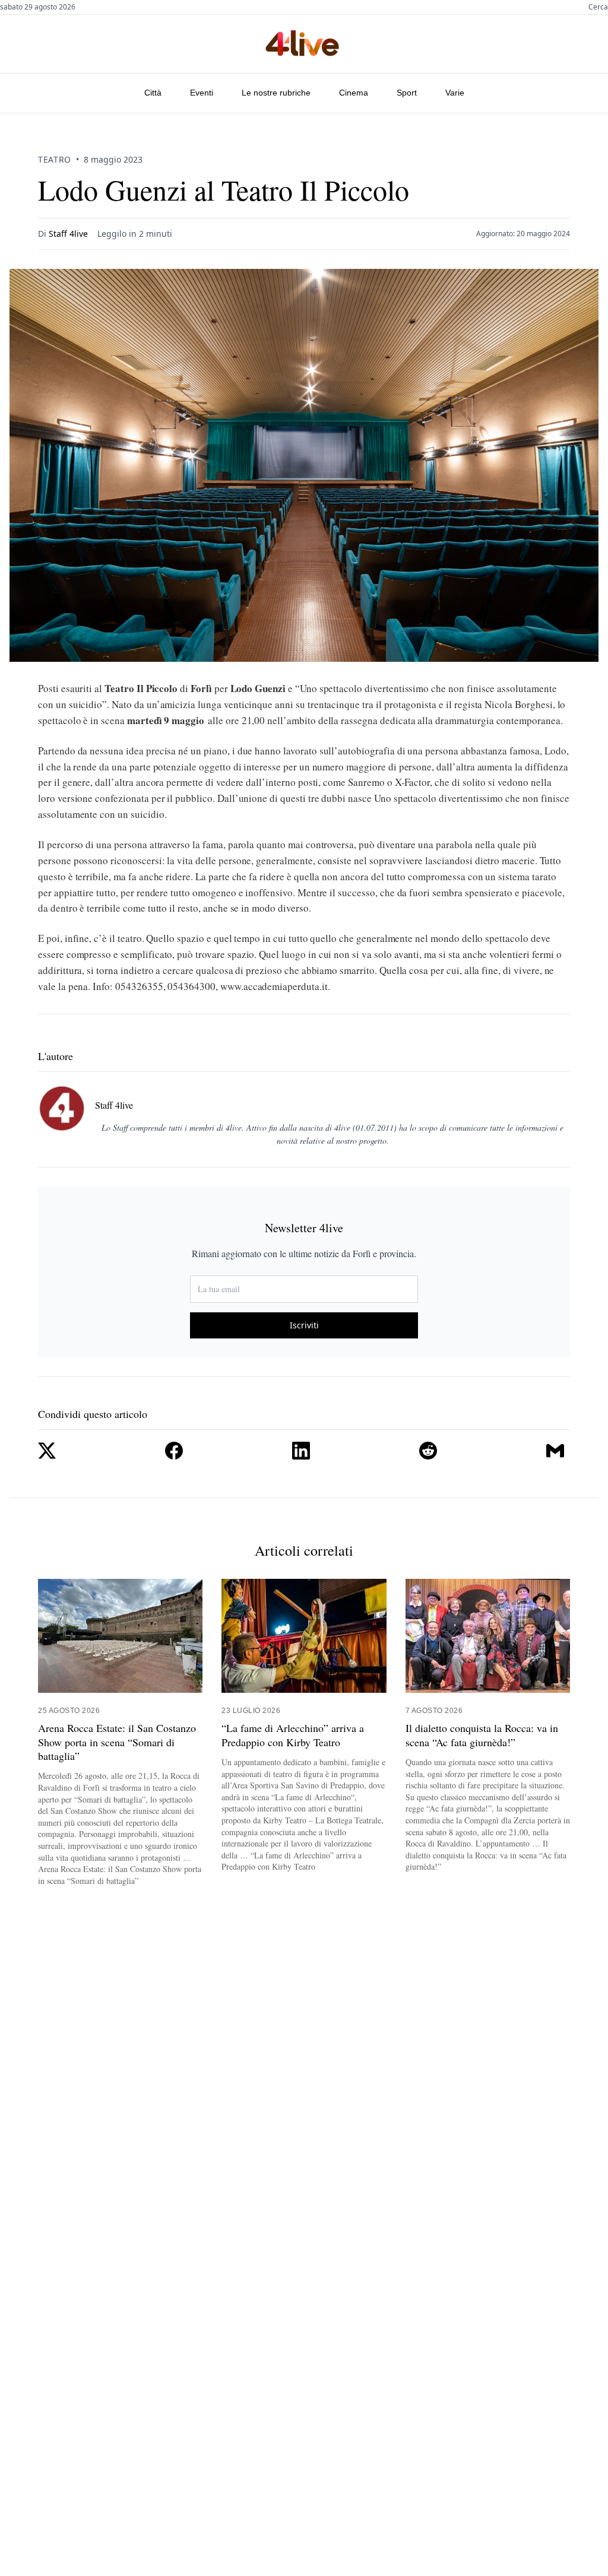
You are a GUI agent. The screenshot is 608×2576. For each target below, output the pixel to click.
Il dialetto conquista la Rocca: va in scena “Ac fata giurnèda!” (482, 1735)
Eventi (202, 93)
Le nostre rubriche (276, 93)
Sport (407, 93)
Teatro (55, 159)
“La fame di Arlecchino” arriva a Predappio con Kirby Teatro (293, 1735)
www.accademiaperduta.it (274, 986)
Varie (455, 93)
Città (153, 93)
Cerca (598, 7)
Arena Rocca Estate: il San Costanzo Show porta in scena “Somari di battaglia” (117, 1742)
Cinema (354, 93)
